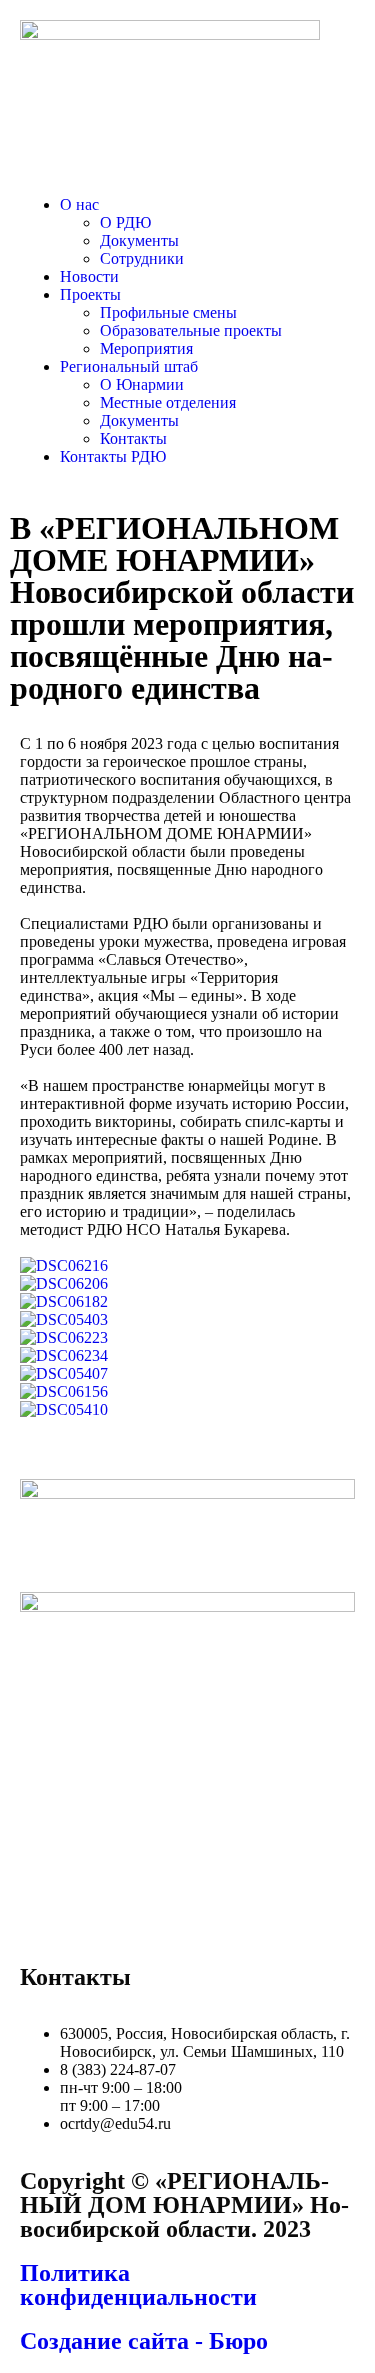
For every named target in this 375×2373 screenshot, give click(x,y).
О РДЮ (125, 222)
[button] (207, 205)
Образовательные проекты (191, 330)
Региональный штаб (129, 366)
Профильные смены (168, 312)
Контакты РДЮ (113, 456)
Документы (139, 240)
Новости (89, 276)
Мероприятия (146, 348)
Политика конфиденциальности (138, 2285)
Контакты (133, 438)
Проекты (90, 294)
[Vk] (45, 1916)
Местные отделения (168, 402)
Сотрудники (142, 258)
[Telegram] (99, 1916)
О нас (79, 204)
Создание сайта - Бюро (144, 2341)
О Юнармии (142, 384)
